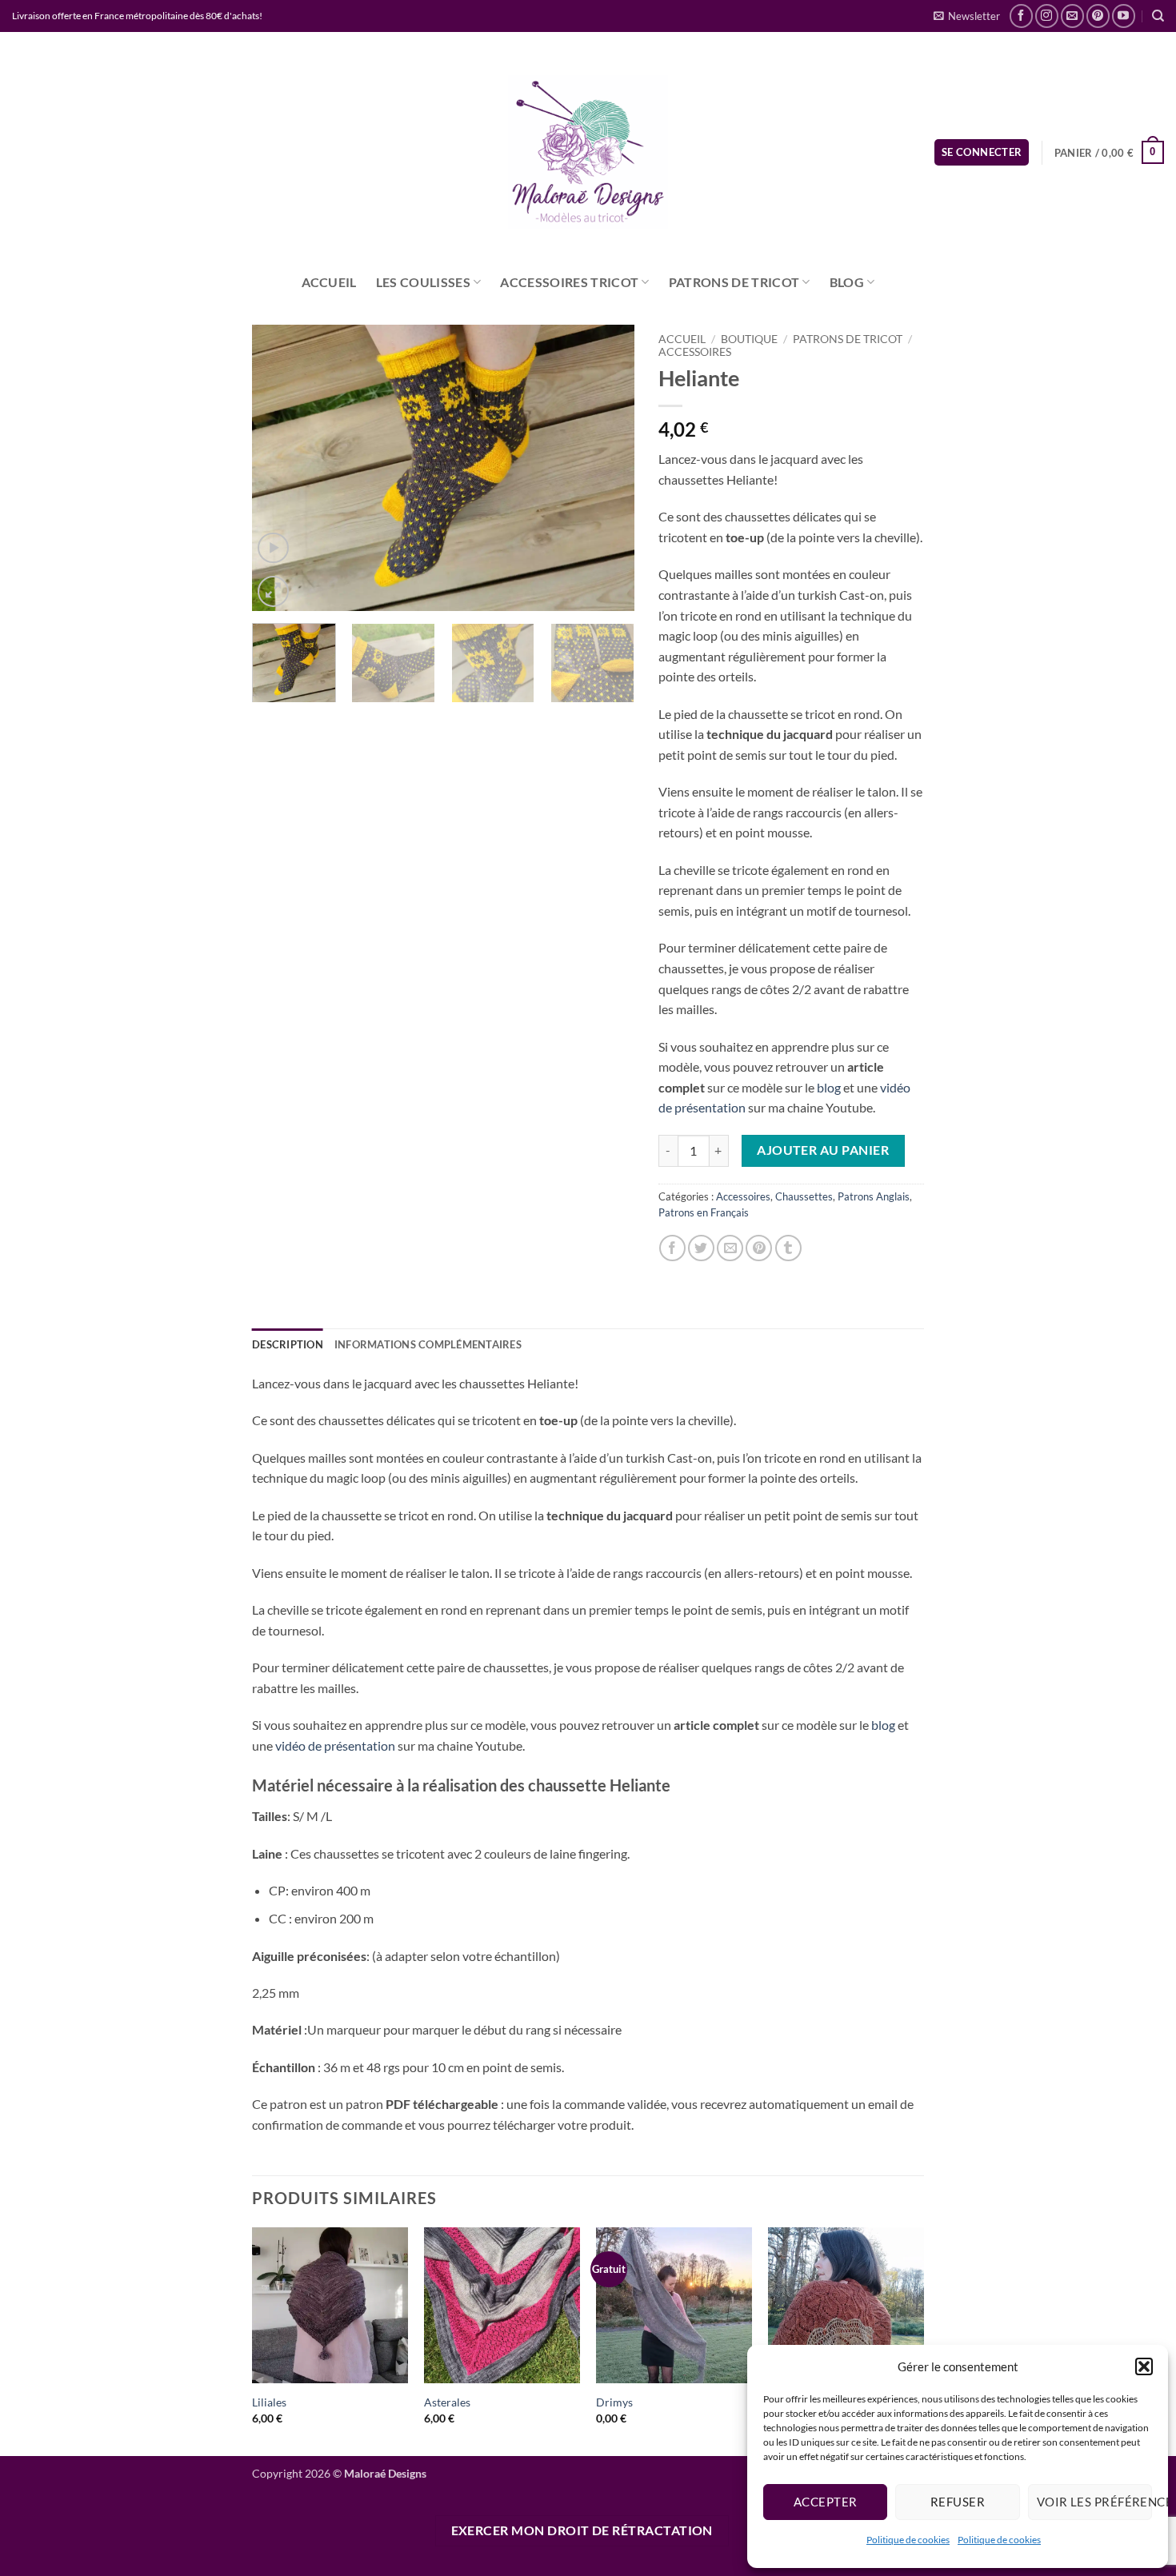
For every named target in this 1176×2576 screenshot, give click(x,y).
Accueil (329, 282)
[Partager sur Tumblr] (788, 1248)
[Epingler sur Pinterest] (759, 1248)
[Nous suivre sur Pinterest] (1098, 16)
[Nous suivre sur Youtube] (1124, 16)
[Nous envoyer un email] (1072, 16)
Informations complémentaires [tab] (428, 1344)
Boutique (749, 339)
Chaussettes (804, 1196)
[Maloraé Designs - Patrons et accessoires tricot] (588, 152)
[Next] (606, 468)
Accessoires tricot (569, 282)
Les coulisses (423, 282)
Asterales (447, 2402)
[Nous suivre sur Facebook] (1021, 16)
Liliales (269, 2402)
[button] (1144, 2366)
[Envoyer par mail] (730, 1248)
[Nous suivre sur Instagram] (1047, 16)
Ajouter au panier (823, 1150)
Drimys (614, 2402)
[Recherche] (1158, 16)
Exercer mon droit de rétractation (582, 2530)
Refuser (958, 2502)
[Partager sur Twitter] (701, 1248)
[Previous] (280, 468)
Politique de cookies (908, 2540)
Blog (847, 282)
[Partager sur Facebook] (672, 1248)
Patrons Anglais (874, 1196)
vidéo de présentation (334, 1745)
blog (828, 1087)
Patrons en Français (704, 1212)
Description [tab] (288, 1344)
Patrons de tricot (734, 282)
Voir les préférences (1094, 2502)
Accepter (826, 2502)
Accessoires (695, 352)
